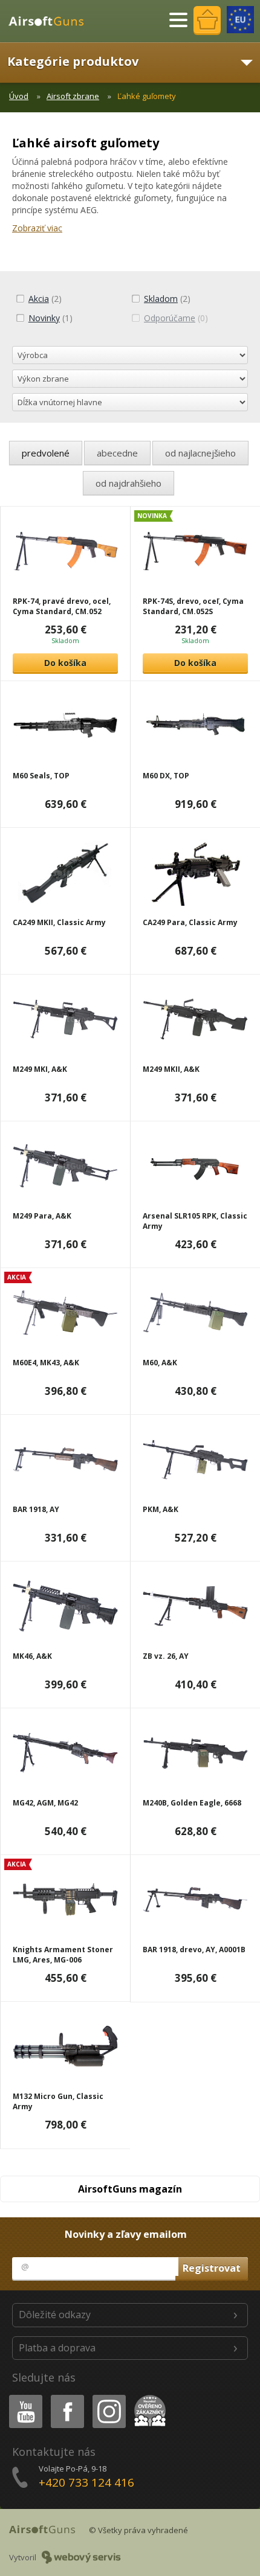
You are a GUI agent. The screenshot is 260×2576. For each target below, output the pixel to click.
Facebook (67, 2397)
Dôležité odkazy (55, 2315)
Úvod (19, 96)
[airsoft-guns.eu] (240, 20)
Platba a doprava (57, 2348)
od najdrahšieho (128, 483)
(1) (50, 318)
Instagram (109, 2397)
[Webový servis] (81, 2557)
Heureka (148, 2397)
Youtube (23, 2397)
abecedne (117, 453)
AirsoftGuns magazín (130, 2189)
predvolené (46, 453)
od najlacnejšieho (200, 453)
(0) (176, 318)
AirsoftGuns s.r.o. (51, 21)
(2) (45, 299)
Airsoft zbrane (73, 96)
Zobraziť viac (37, 228)
